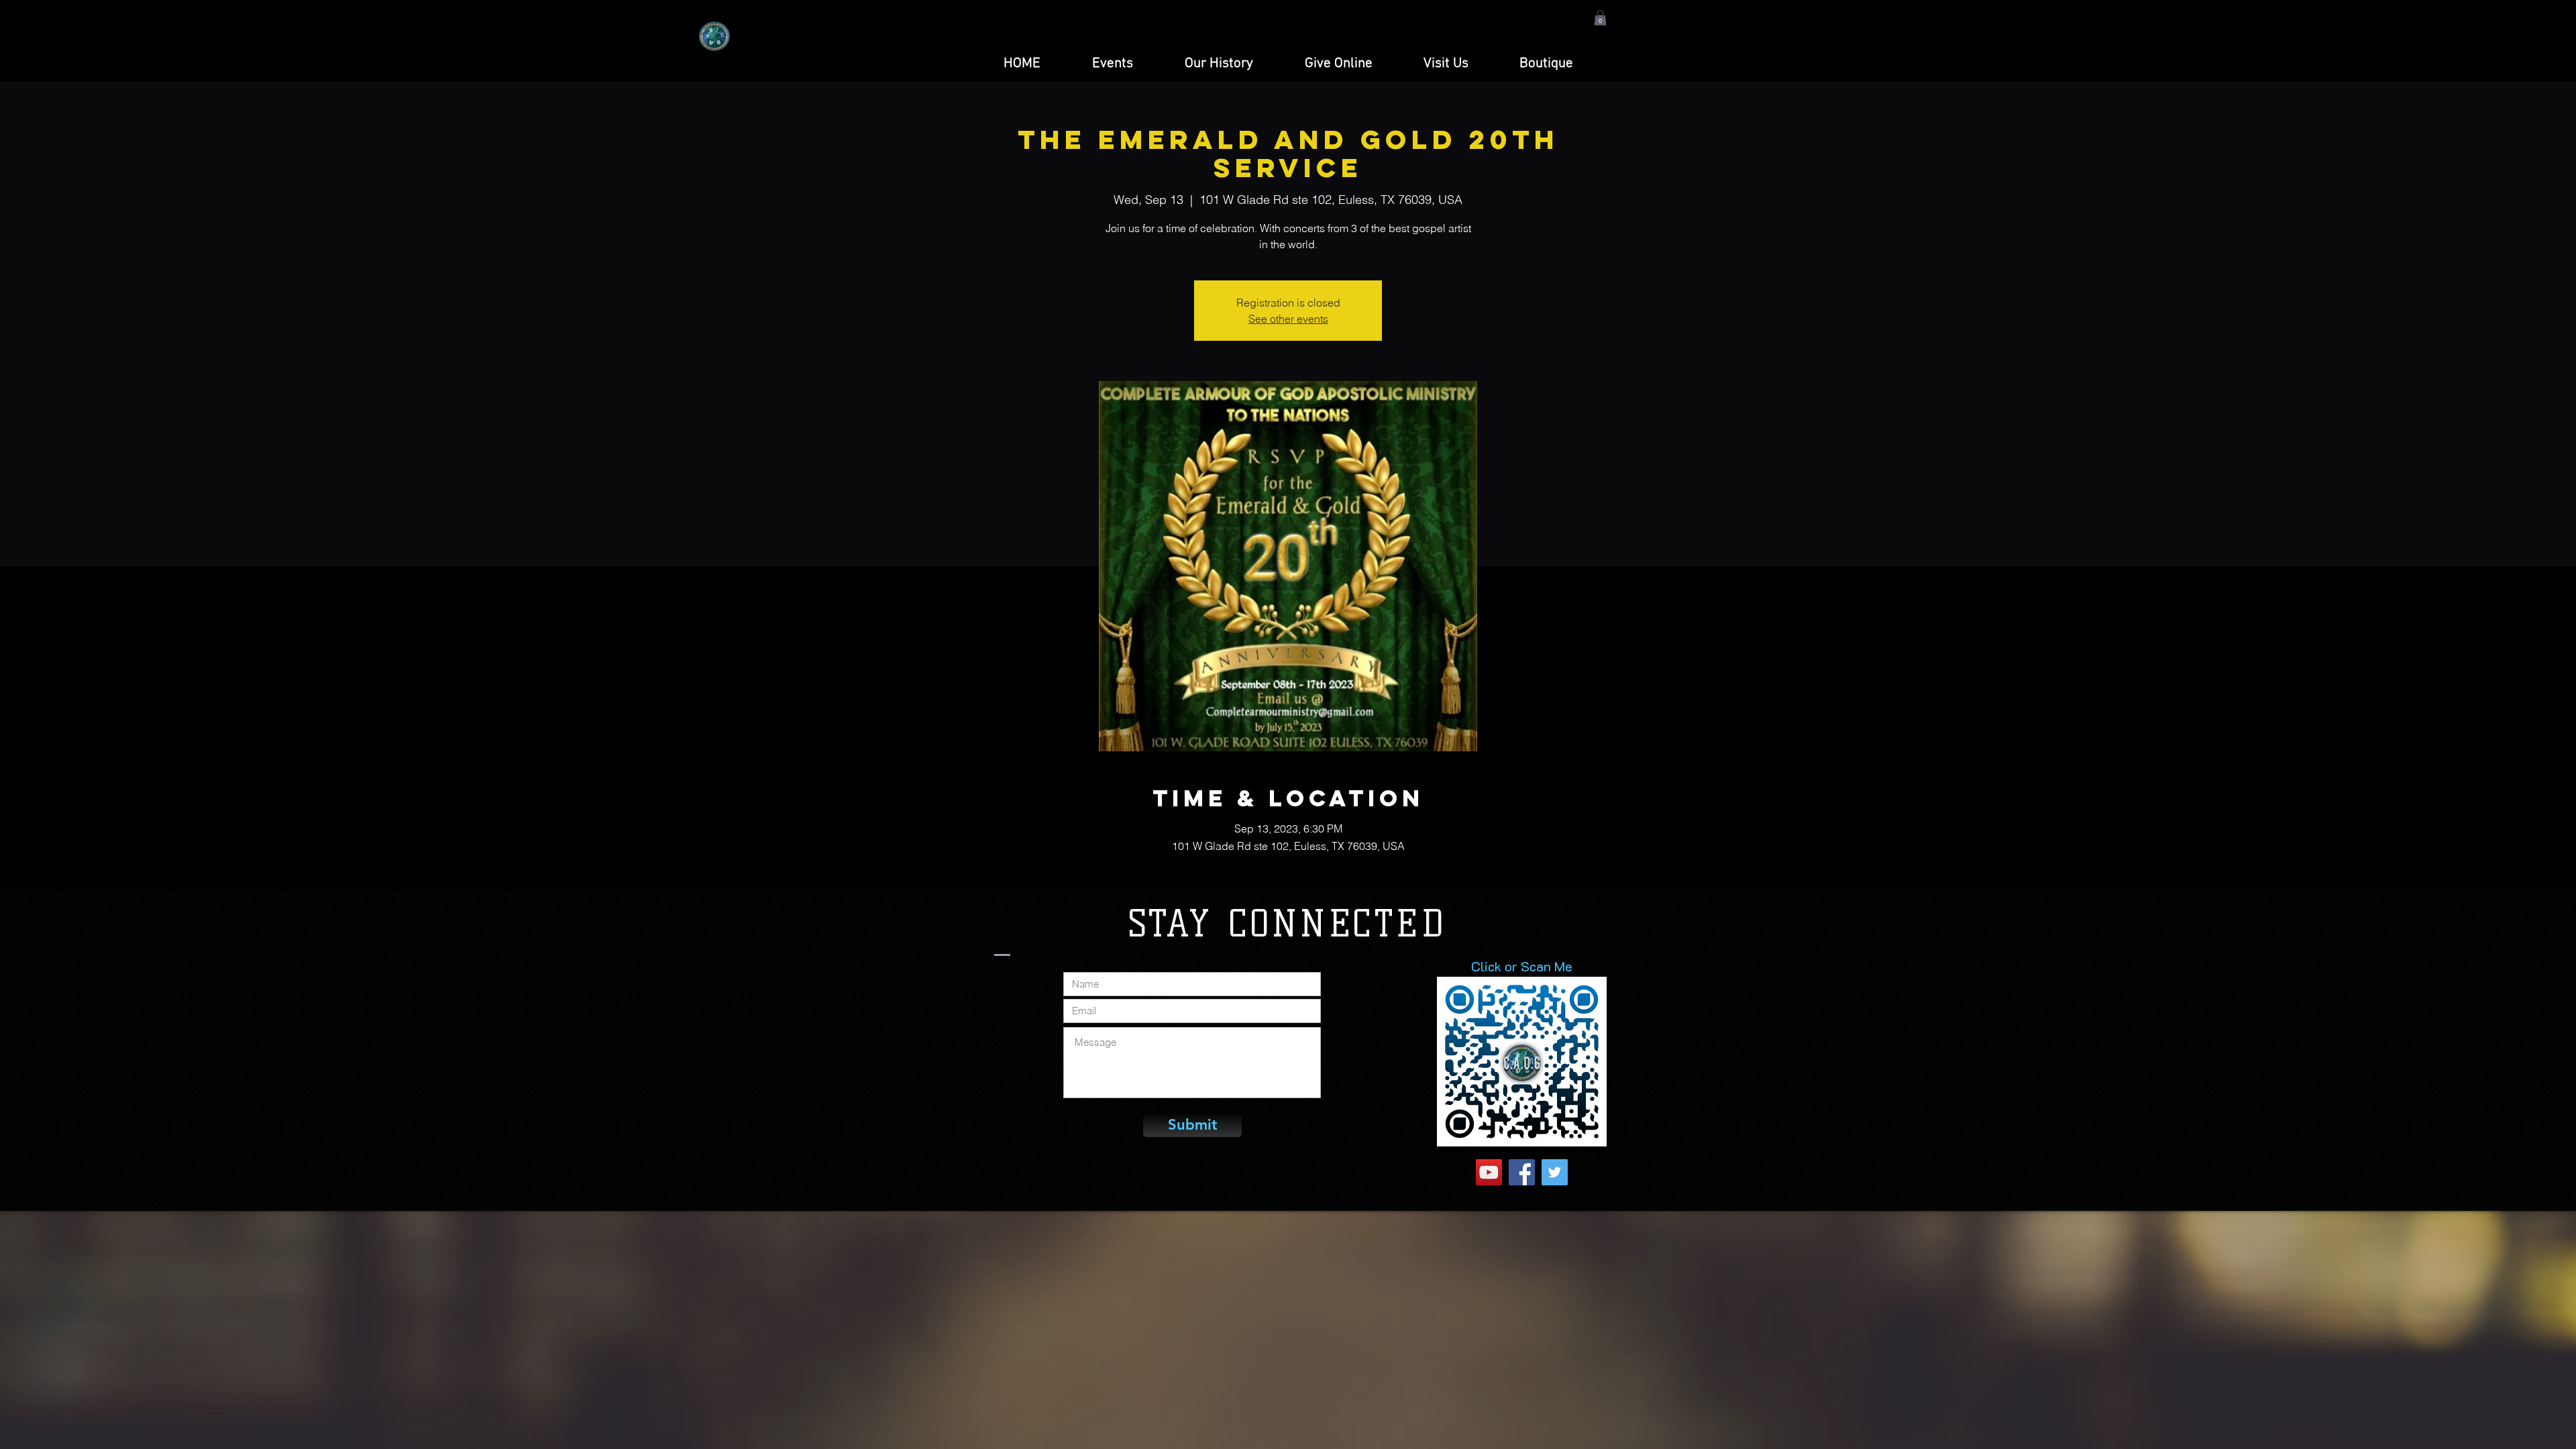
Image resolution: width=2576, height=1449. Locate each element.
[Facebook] (1522, 1172)
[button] (1600, 18)
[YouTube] (1489, 1172)
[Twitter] (1555, 1172)
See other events (1288, 319)
